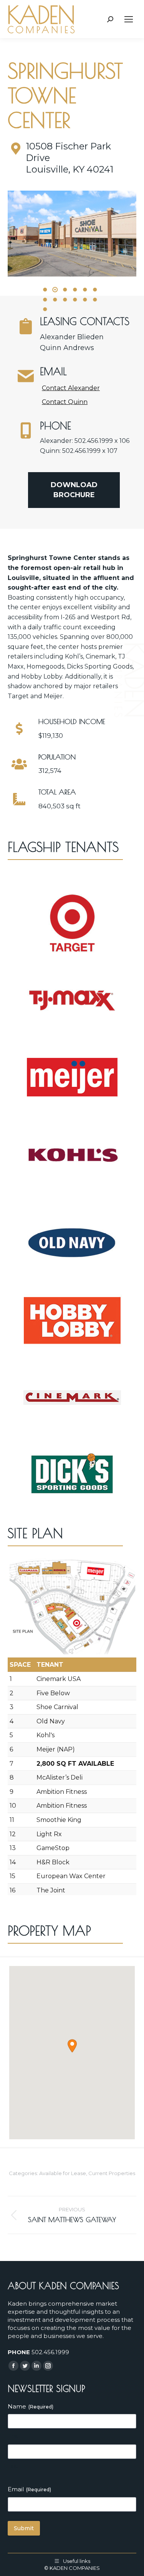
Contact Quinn (65, 402)
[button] (45, 290)
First (13, 2436)
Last (13, 2466)
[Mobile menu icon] (129, 19)
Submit (24, 2528)
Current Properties (112, 2173)
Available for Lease (63, 2173)
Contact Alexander (71, 388)
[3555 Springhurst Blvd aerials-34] (72, 234)
